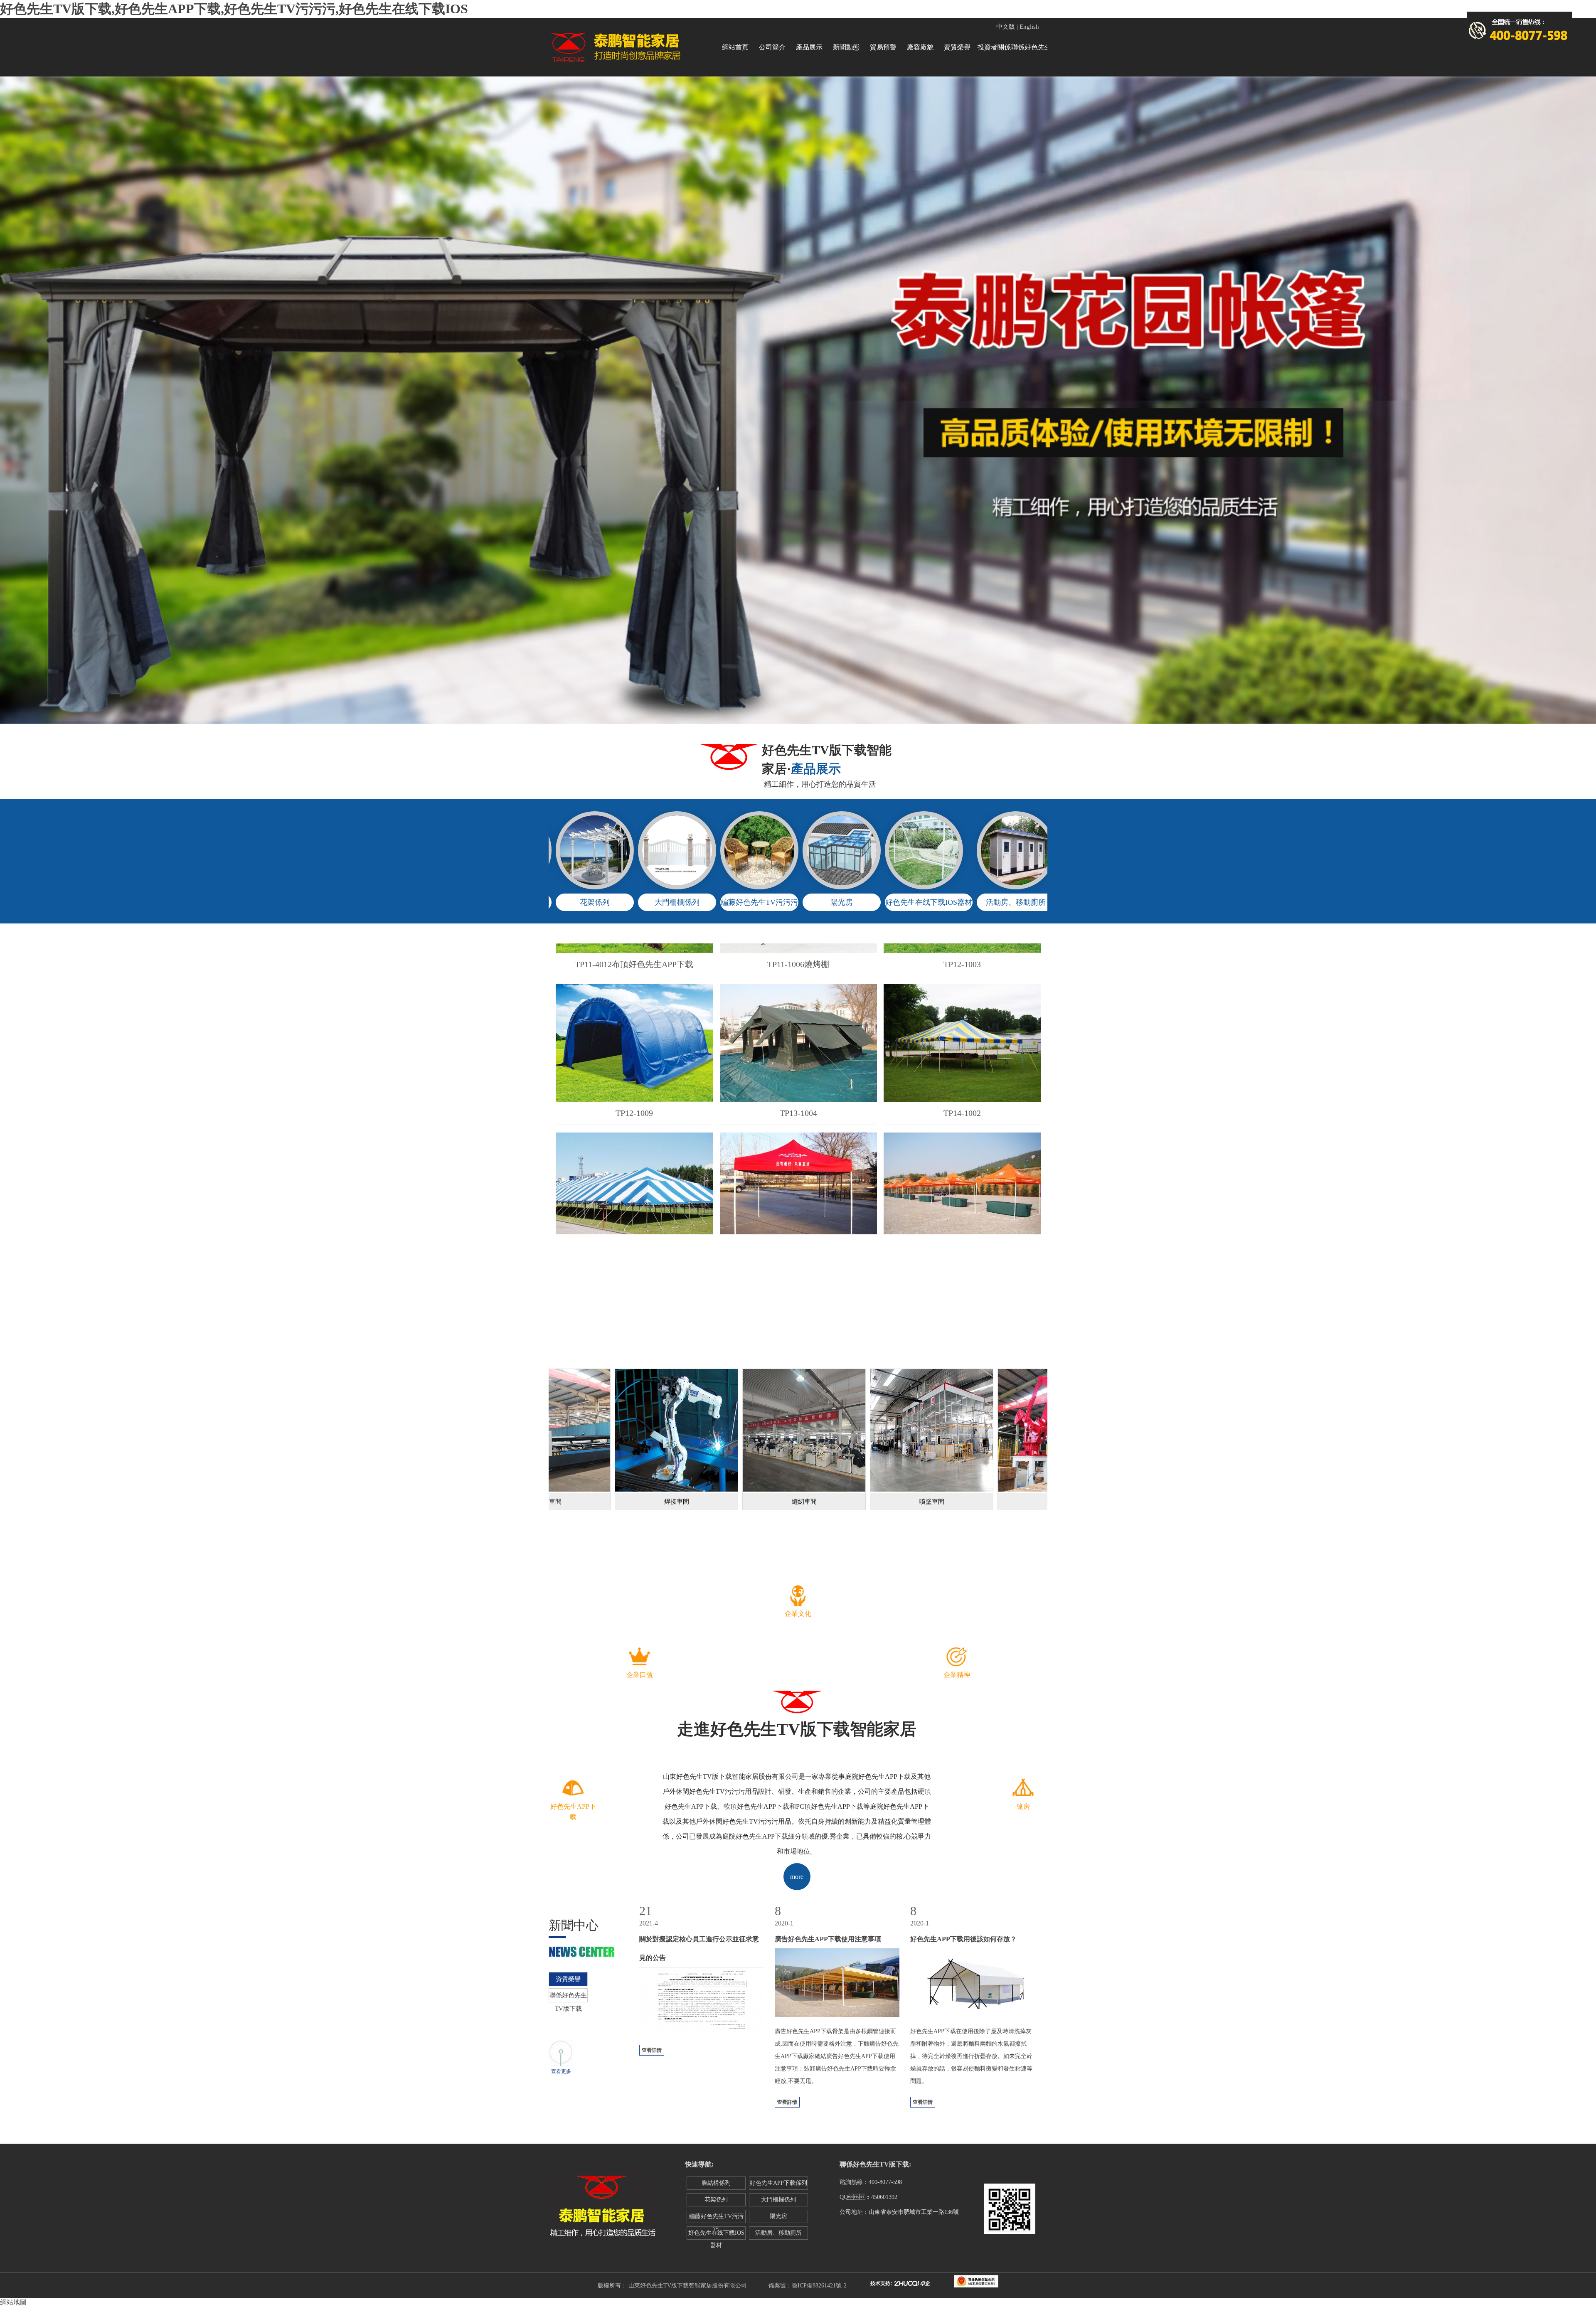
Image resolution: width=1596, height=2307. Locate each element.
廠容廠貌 (920, 47)
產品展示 (809, 47)
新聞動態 (846, 47)
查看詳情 (652, 2050)
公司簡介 (772, 47)
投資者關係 (994, 47)
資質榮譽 (957, 47)
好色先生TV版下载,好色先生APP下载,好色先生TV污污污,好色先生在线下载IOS (234, 9)
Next (1588, 407)
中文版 (1006, 27)
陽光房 (778, 2216)
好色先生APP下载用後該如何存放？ (963, 1939)
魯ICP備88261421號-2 (819, 2286)
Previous (8, 407)
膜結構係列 (716, 2183)
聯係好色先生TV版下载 (1031, 52)
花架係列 (716, 2200)
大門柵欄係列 (778, 2200)
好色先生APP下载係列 (778, 2183)
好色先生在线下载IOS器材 (716, 2235)
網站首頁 (735, 47)
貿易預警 (883, 47)
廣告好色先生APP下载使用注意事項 (828, 1939)
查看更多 (561, 2071)
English (1029, 27)
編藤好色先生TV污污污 (716, 2218)
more (797, 1877)
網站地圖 (13, 2302)
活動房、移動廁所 (778, 2233)
